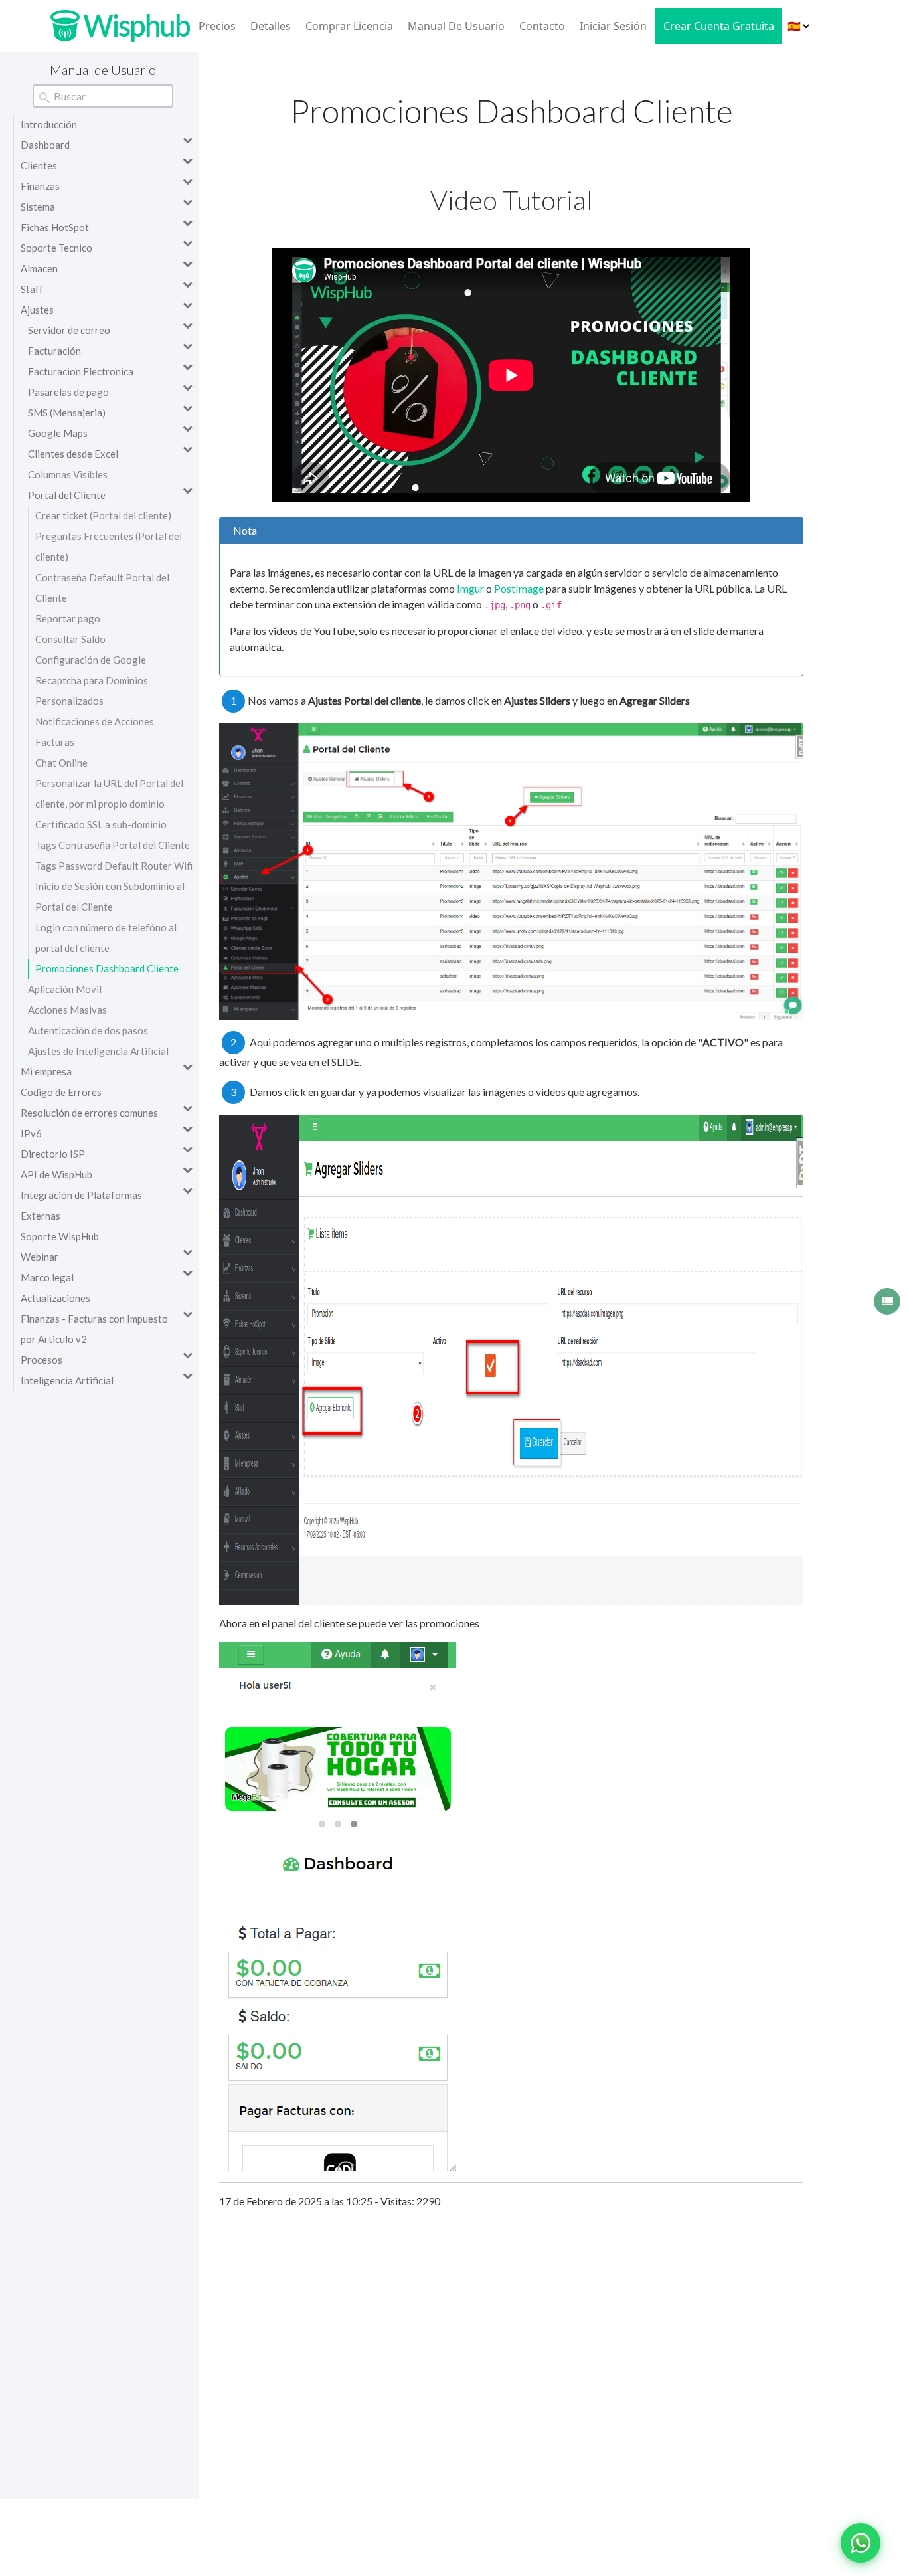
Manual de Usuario (456, 26)
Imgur (470, 588)
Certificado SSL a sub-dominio (101, 824)
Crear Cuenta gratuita (719, 26)
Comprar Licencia (349, 26)
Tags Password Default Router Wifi (114, 866)
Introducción (49, 124)
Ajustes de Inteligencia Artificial (98, 1051)
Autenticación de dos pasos (88, 1030)
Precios (217, 26)
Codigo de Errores (61, 1092)
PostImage (519, 588)
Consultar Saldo (70, 639)
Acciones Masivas (67, 1010)
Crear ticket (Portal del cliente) (103, 515)
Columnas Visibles (68, 474)
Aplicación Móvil (65, 989)
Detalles (271, 26)
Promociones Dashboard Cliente (107, 968)
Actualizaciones (55, 1298)
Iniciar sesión (613, 26)
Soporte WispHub (60, 1236)
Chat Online (61, 763)
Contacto (542, 26)
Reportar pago (68, 618)
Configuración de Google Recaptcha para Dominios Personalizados (92, 680)
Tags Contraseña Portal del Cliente (113, 845)
